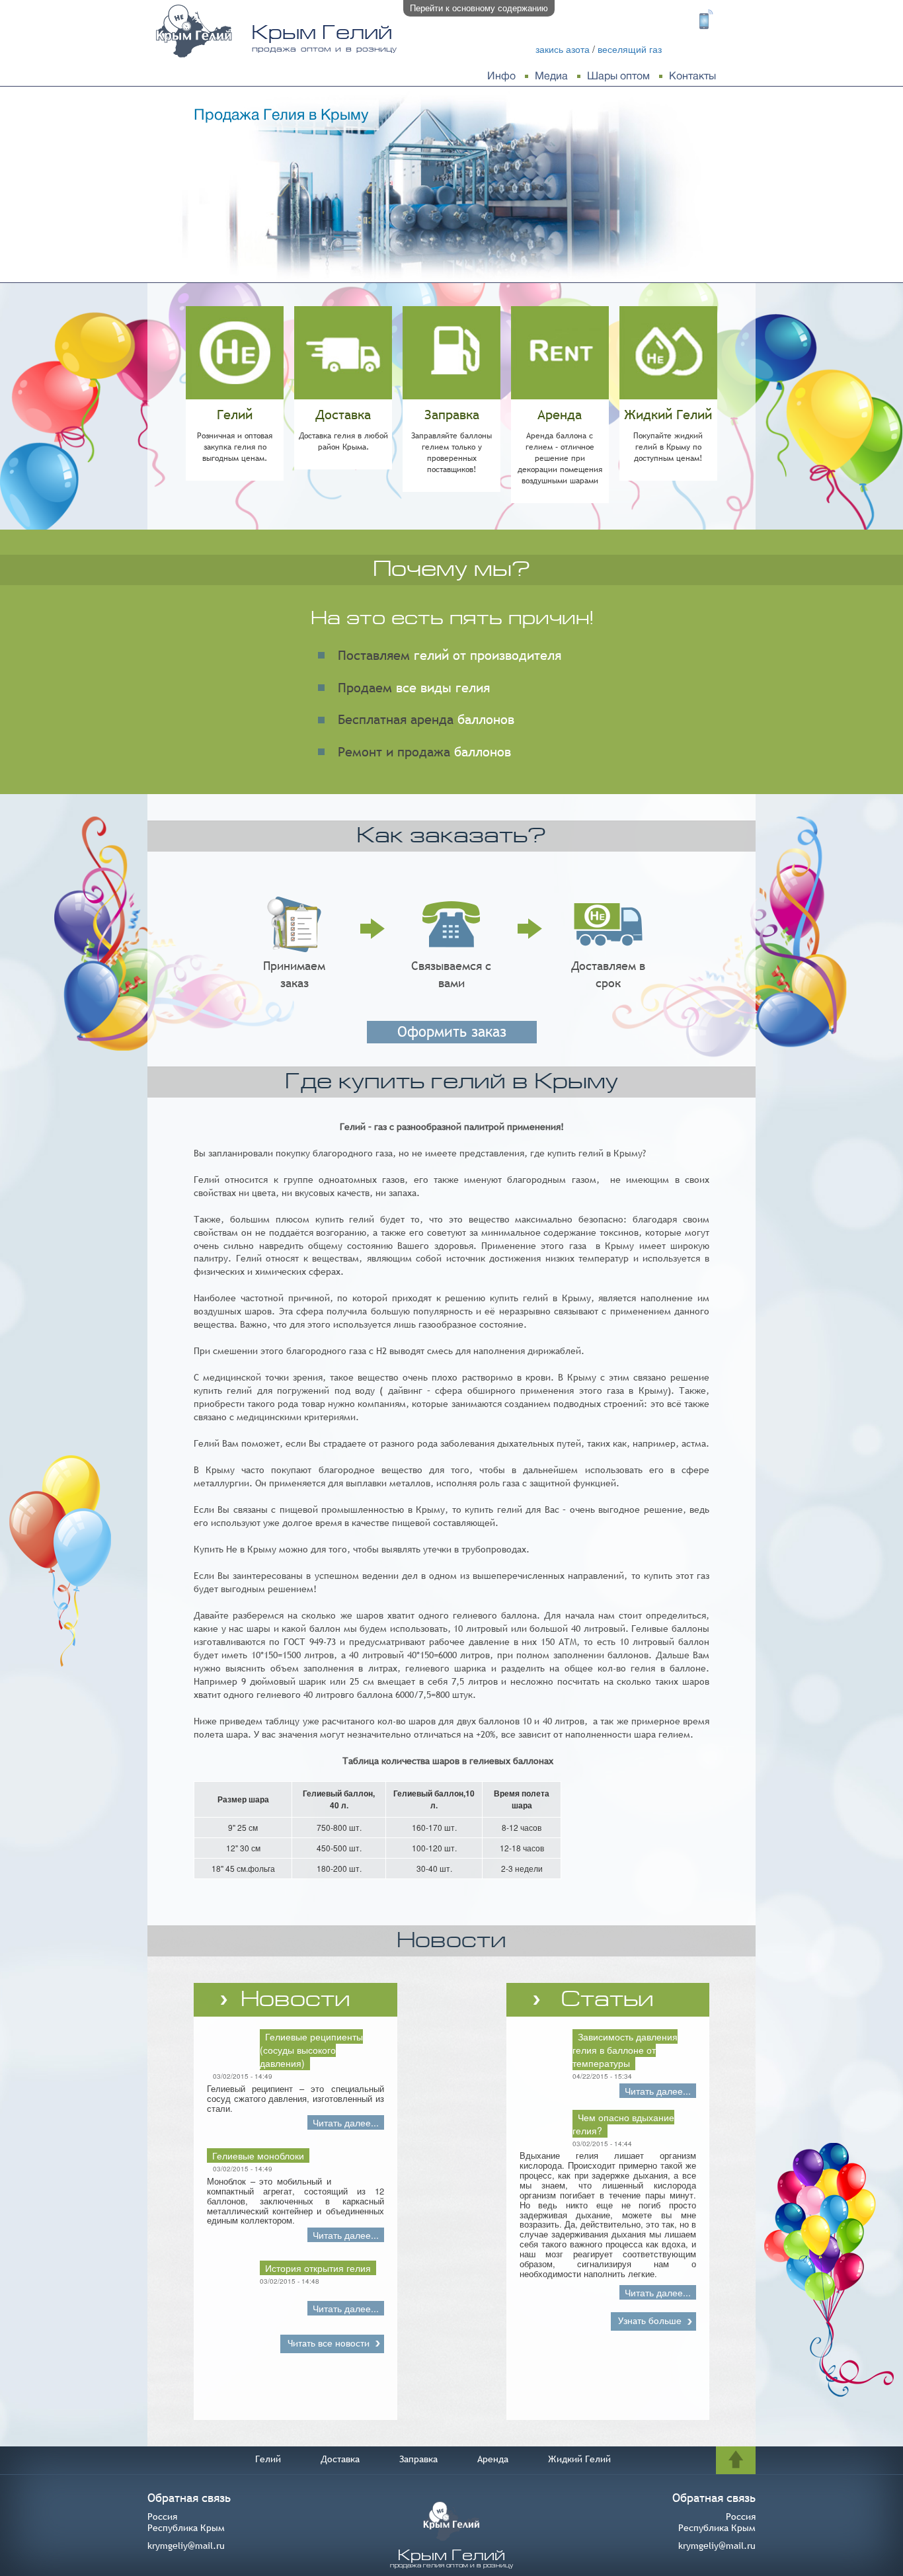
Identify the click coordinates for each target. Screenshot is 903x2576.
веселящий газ (630, 49)
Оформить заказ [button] (452, 1032)
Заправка (418, 2459)
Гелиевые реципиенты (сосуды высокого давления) (311, 2050)
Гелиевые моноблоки (258, 2155)
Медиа (551, 76)
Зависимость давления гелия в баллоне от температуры (625, 2050)
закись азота (563, 49)
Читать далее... (346, 2122)
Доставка (340, 2459)
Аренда (493, 2459)
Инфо (501, 76)
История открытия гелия (318, 2268)
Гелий (268, 2459)
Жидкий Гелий (579, 2459)
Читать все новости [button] (329, 2343)
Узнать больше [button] (650, 2321)
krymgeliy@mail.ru (186, 2546)
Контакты (692, 76)
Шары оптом (618, 76)
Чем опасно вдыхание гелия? (623, 2124)
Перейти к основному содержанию (479, 8)
